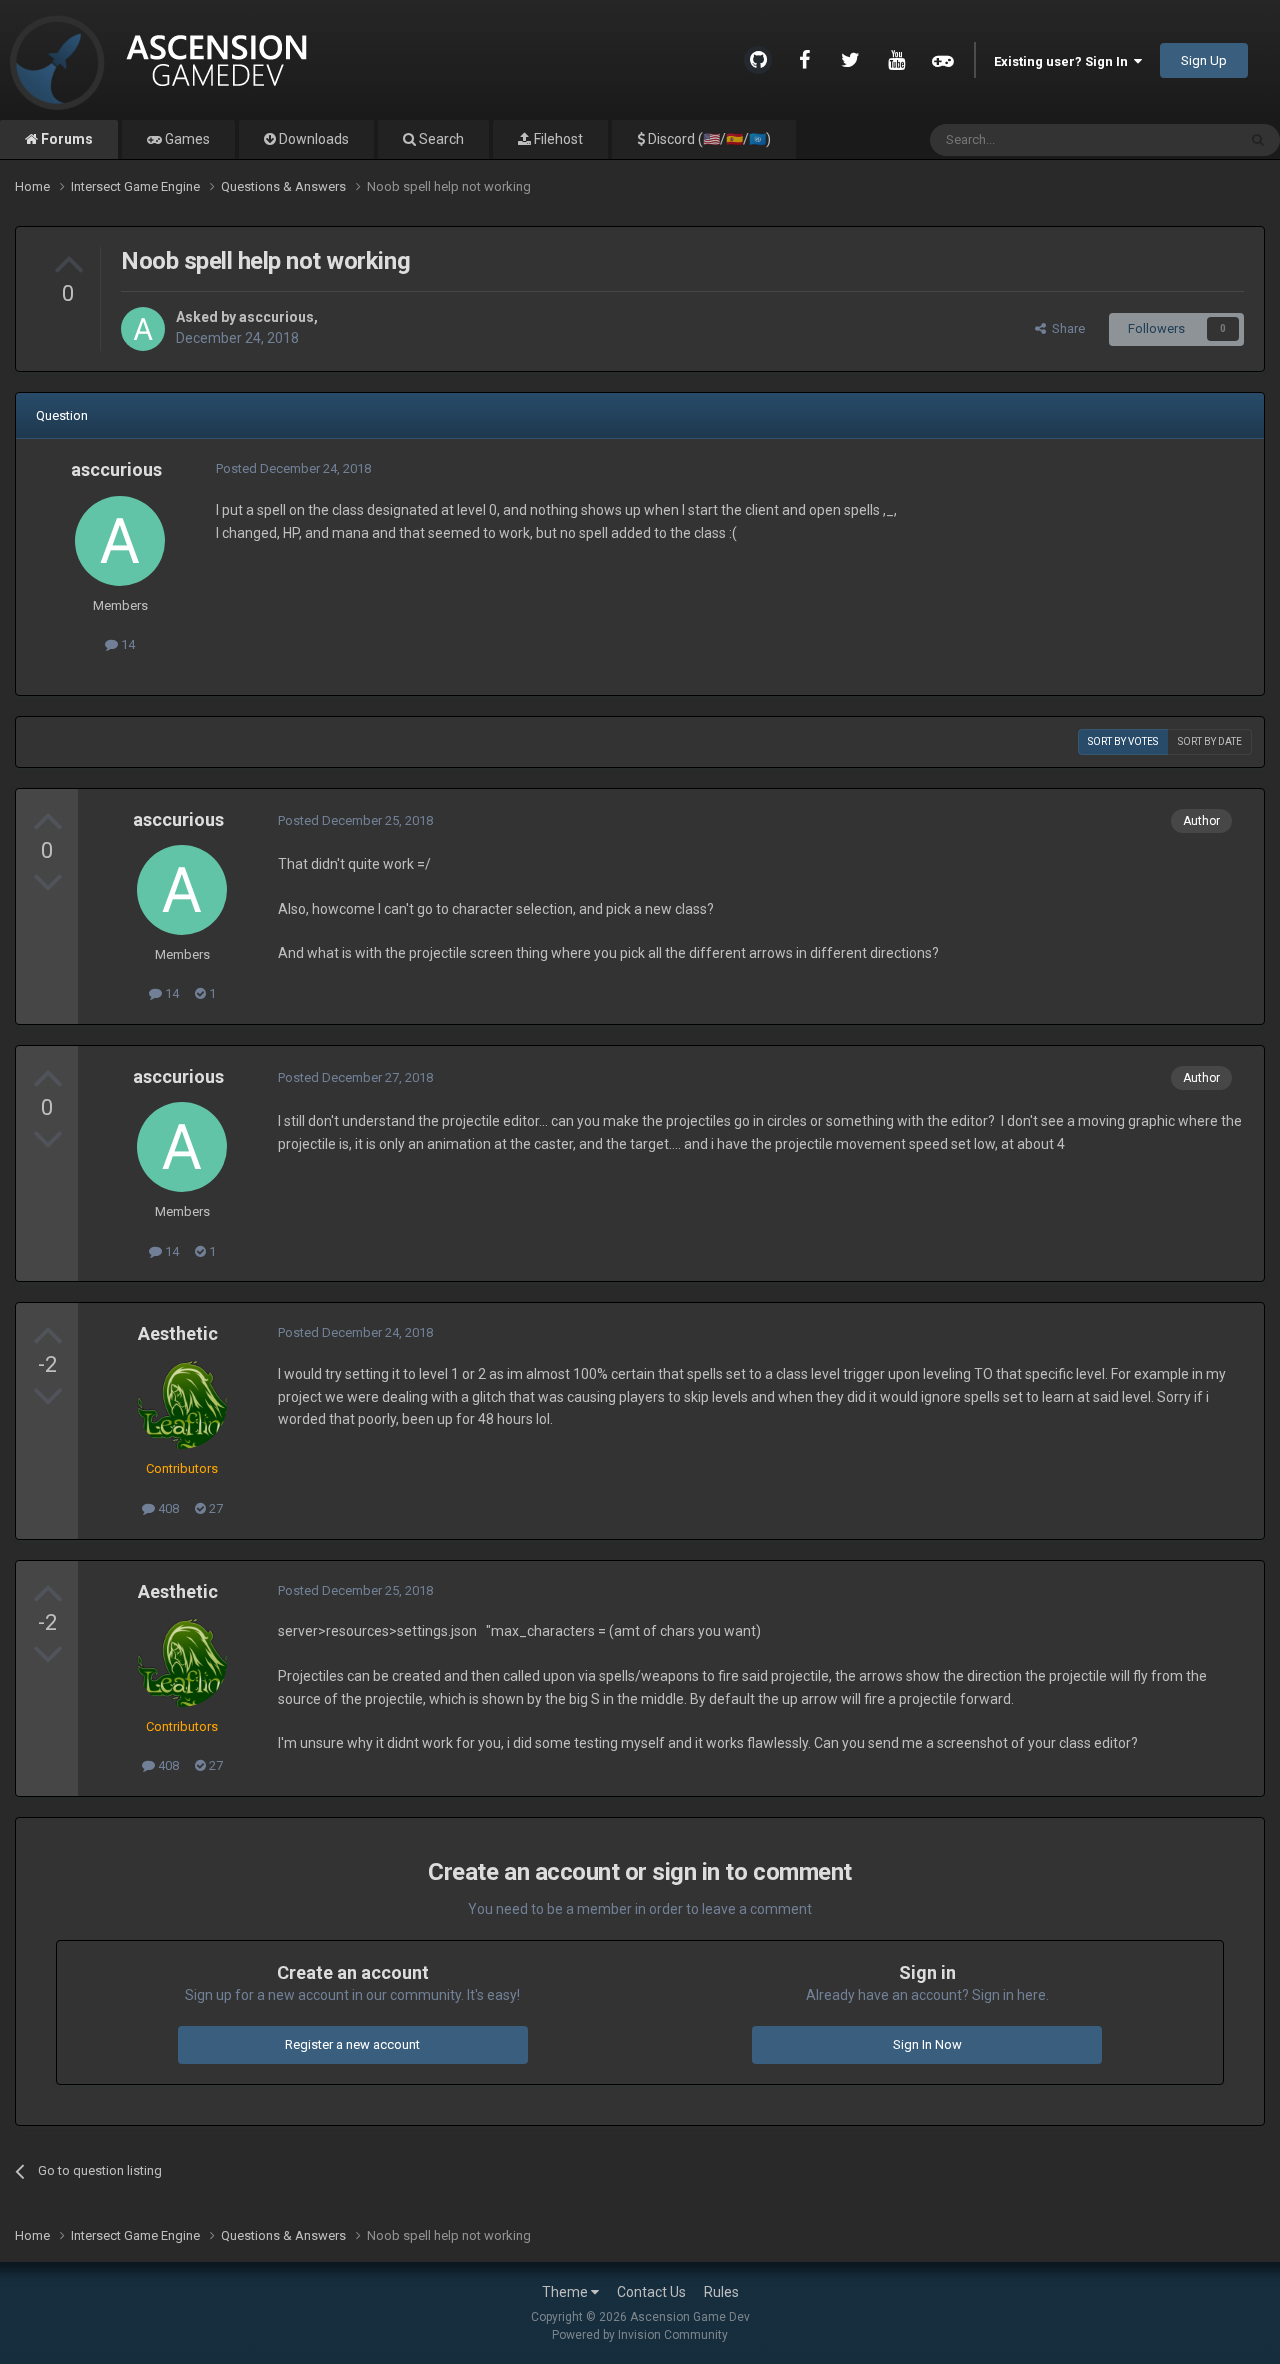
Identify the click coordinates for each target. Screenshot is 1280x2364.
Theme (566, 2292)
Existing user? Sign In (1064, 61)
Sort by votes (1123, 741)
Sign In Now (927, 2044)
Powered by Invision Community (640, 2335)
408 (167, 1508)
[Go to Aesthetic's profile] (182, 1404)
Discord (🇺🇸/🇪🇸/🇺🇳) (708, 139)
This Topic (1181, 140)
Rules (721, 2292)
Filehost (557, 139)
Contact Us (651, 2292)
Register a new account (352, 2044)
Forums (65, 139)
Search (440, 139)
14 (126, 644)
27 (214, 1508)
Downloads (312, 139)
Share (1065, 328)
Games (186, 139)
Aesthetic (178, 1333)
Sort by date (1210, 741)
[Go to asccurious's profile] (143, 329)
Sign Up (1204, 60)
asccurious (276, 317)
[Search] (1258, 140)
